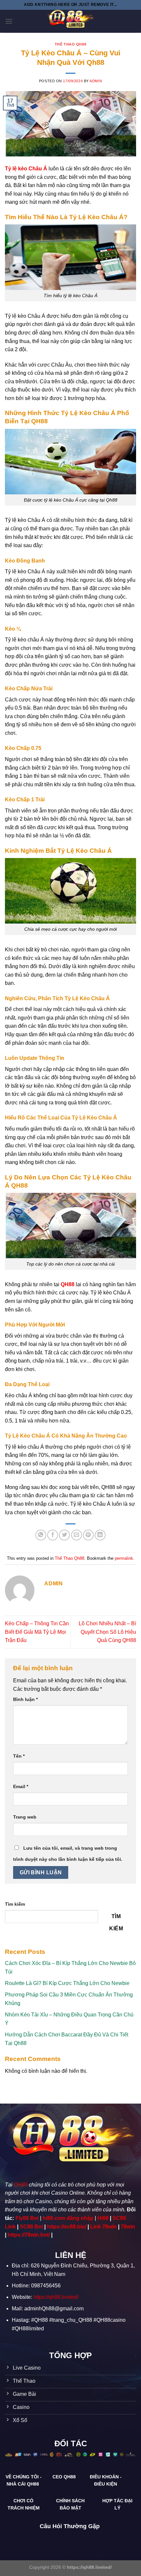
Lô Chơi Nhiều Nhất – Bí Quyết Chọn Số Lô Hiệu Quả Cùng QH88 (107, 1632)
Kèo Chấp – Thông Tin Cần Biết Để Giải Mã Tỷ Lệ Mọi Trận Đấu (37, 1632)
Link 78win (103, 2227)
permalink (124, 1558)
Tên (19, 1756)
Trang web (25, 1817)
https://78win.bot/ (29, 2235)
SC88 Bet (31, 2227)
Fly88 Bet (27, 2218)
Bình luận (25, 1699)
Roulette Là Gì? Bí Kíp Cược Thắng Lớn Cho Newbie (67, 1983)
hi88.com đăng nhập (68, 2218)
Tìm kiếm (15, 1904)
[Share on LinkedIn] (100, 1535)
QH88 (21, 2185)
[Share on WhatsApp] (41, 1535)
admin (96, 81)
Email (21, 1786)
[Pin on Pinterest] (88, 1535)
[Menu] (9, 21)
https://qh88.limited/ (56, 2297)
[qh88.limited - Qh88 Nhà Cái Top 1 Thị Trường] (70, 21)
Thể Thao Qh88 (70, 44)
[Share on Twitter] (64, 1535)
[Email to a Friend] (77, 1535)
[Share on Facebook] (53, 1535)
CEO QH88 (65, 2477)
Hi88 (103, 2218)
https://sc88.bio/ (67, 2227)
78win (128, 2227)
